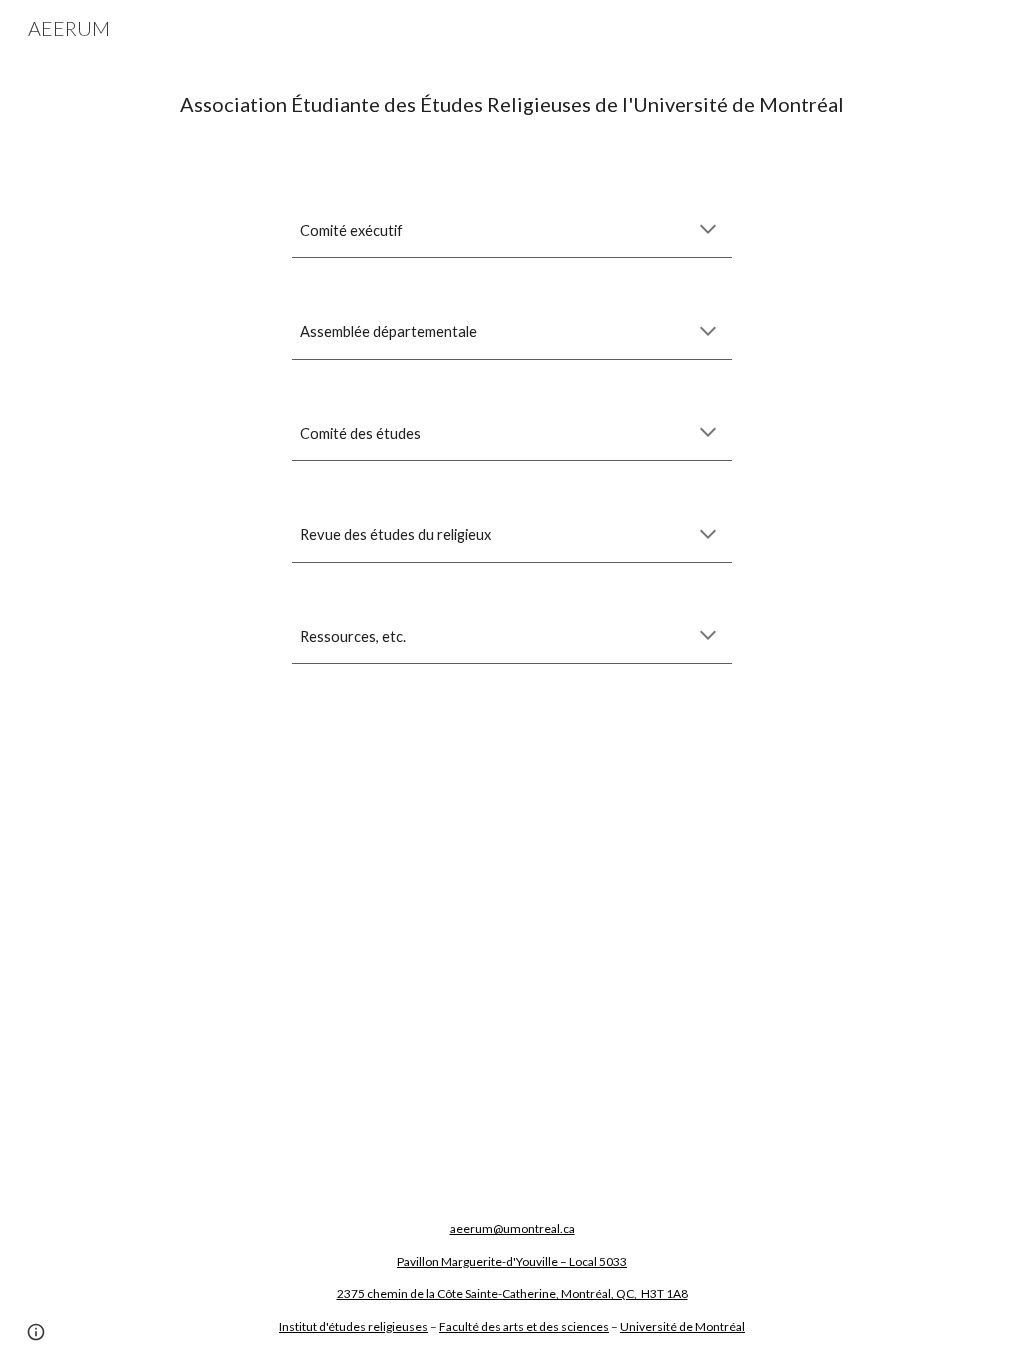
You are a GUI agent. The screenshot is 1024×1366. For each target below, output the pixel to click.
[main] (512, 104)
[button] (708, 231)
